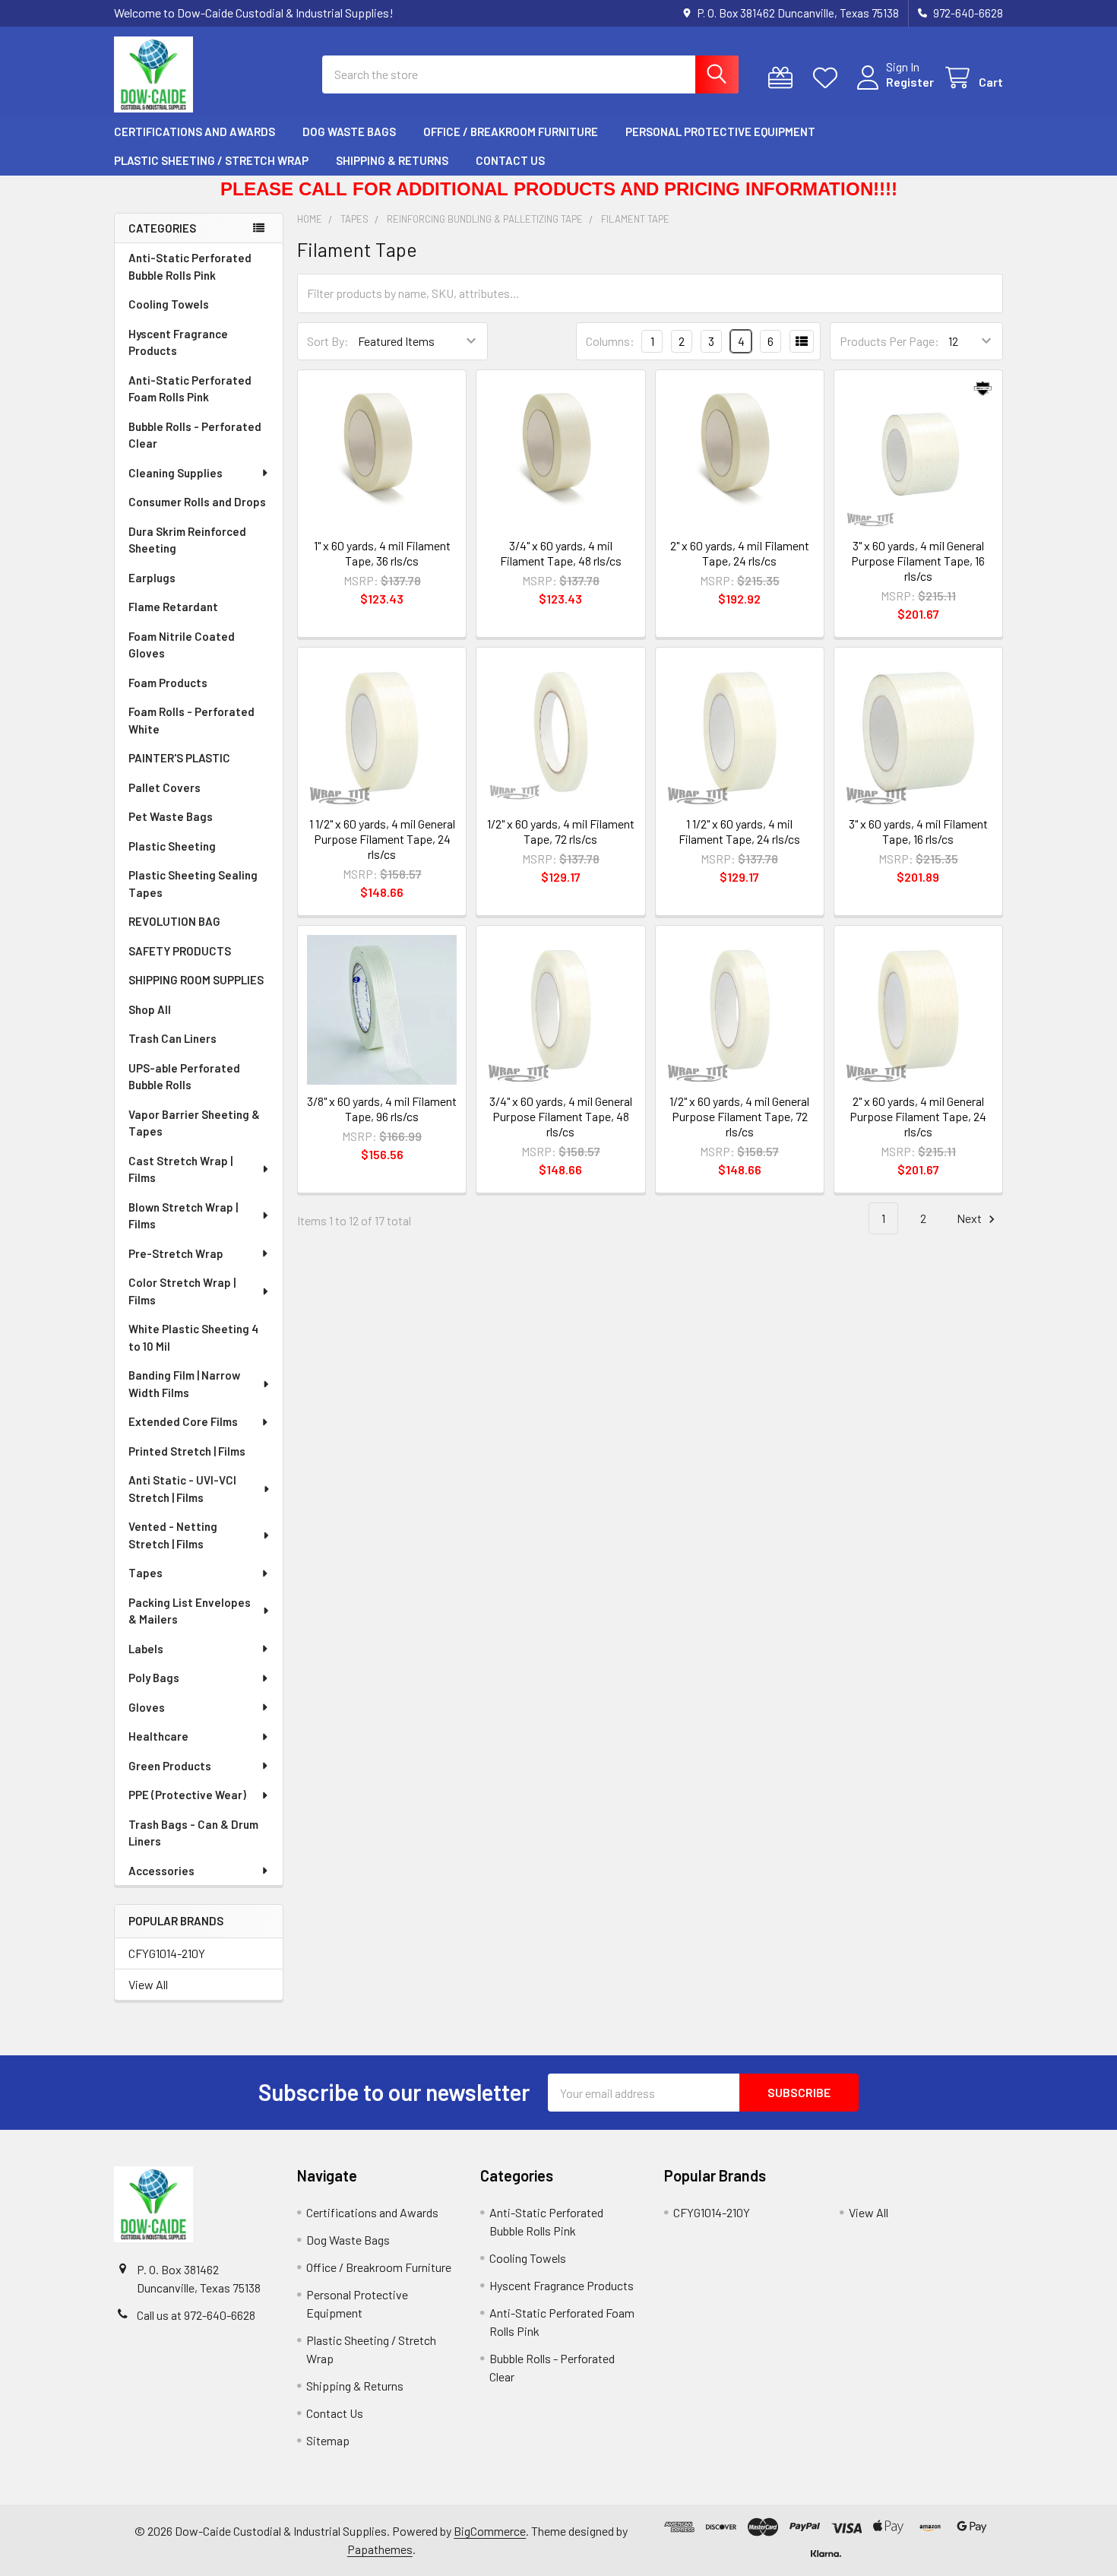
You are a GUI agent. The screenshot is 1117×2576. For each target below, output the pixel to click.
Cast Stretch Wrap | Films (180, 1169)
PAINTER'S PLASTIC (179, 758)
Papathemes (380, 2549)
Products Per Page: (889, 341)
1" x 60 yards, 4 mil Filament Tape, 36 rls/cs (382, 553)
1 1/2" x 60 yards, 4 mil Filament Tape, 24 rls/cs (739, 831)
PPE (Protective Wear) (187, 1795)
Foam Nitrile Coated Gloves (182, 645)
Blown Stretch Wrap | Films (183, 1216)
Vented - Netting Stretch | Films (173, 1535)
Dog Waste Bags (349, 131)
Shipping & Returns (392, 160)
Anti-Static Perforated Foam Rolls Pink (190, 389)
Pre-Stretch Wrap (176, 1253)
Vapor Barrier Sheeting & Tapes (194, 1123)
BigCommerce (490, 2531)
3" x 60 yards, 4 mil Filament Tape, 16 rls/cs (918, 831)
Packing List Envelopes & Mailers (190, 1611)
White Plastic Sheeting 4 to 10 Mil (193, 1337)
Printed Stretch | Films (187, 1451)
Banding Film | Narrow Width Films (184, 1384)
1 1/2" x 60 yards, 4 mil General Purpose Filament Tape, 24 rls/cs (382, 839)
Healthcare (158, 1736)
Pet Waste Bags (171, 816)
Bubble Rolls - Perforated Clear (195, 435)
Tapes (146, 1573)
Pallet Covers (165, 787)
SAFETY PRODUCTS (180, 951)
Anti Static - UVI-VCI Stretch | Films (182, 1489)
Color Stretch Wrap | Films (182, 1291)
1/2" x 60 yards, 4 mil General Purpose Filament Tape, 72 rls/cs (739, 1116)
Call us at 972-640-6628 (196, 2315)
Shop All (150, 1009)
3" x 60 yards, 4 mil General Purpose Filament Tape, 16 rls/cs (918, 561)
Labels (146, 1649)
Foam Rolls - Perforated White (191, 720)
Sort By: (328, 341)
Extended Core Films (183, 1421)
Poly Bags (154, 1678)
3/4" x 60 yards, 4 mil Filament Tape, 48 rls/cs (561, 553)
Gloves (147, 1707)
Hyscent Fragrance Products (178, 342)
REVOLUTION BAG (174, 921)
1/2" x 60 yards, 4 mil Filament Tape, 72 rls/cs (561, 831)
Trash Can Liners (172, 1038)
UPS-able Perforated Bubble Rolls (184, 1077)
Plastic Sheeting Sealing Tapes (193, 884)
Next (970, 1218)
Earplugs (152, 578)
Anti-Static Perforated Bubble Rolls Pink (190, 266)
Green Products (170, 1766)
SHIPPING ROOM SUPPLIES (196, 980)
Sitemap (328, 2440)
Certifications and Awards (195, 131)
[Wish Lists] (829, 78)
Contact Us (510, 160)
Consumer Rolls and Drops (197, 502)
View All (148, 1984)
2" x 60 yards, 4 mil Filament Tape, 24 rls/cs (740, 553)
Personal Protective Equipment (720, 131)
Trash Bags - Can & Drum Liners (193, 1833)
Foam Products (168, 683)
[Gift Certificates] (784, 78)
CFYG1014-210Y (167, 1953)
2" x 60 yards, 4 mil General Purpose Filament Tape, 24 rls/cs (918, 1116)
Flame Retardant (173, 607)
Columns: (610, 341)
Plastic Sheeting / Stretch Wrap (211, 160)
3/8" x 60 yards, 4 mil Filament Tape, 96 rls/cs (382, 1109)
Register (910, 82)
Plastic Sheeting (172, 846)
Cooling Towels (169, 304)
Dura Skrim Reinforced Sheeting (187, 540)
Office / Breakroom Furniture (511, 131)
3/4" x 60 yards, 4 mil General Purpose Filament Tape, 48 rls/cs (561, 1116)
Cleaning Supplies (176, 473)
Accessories (161, 1871)
